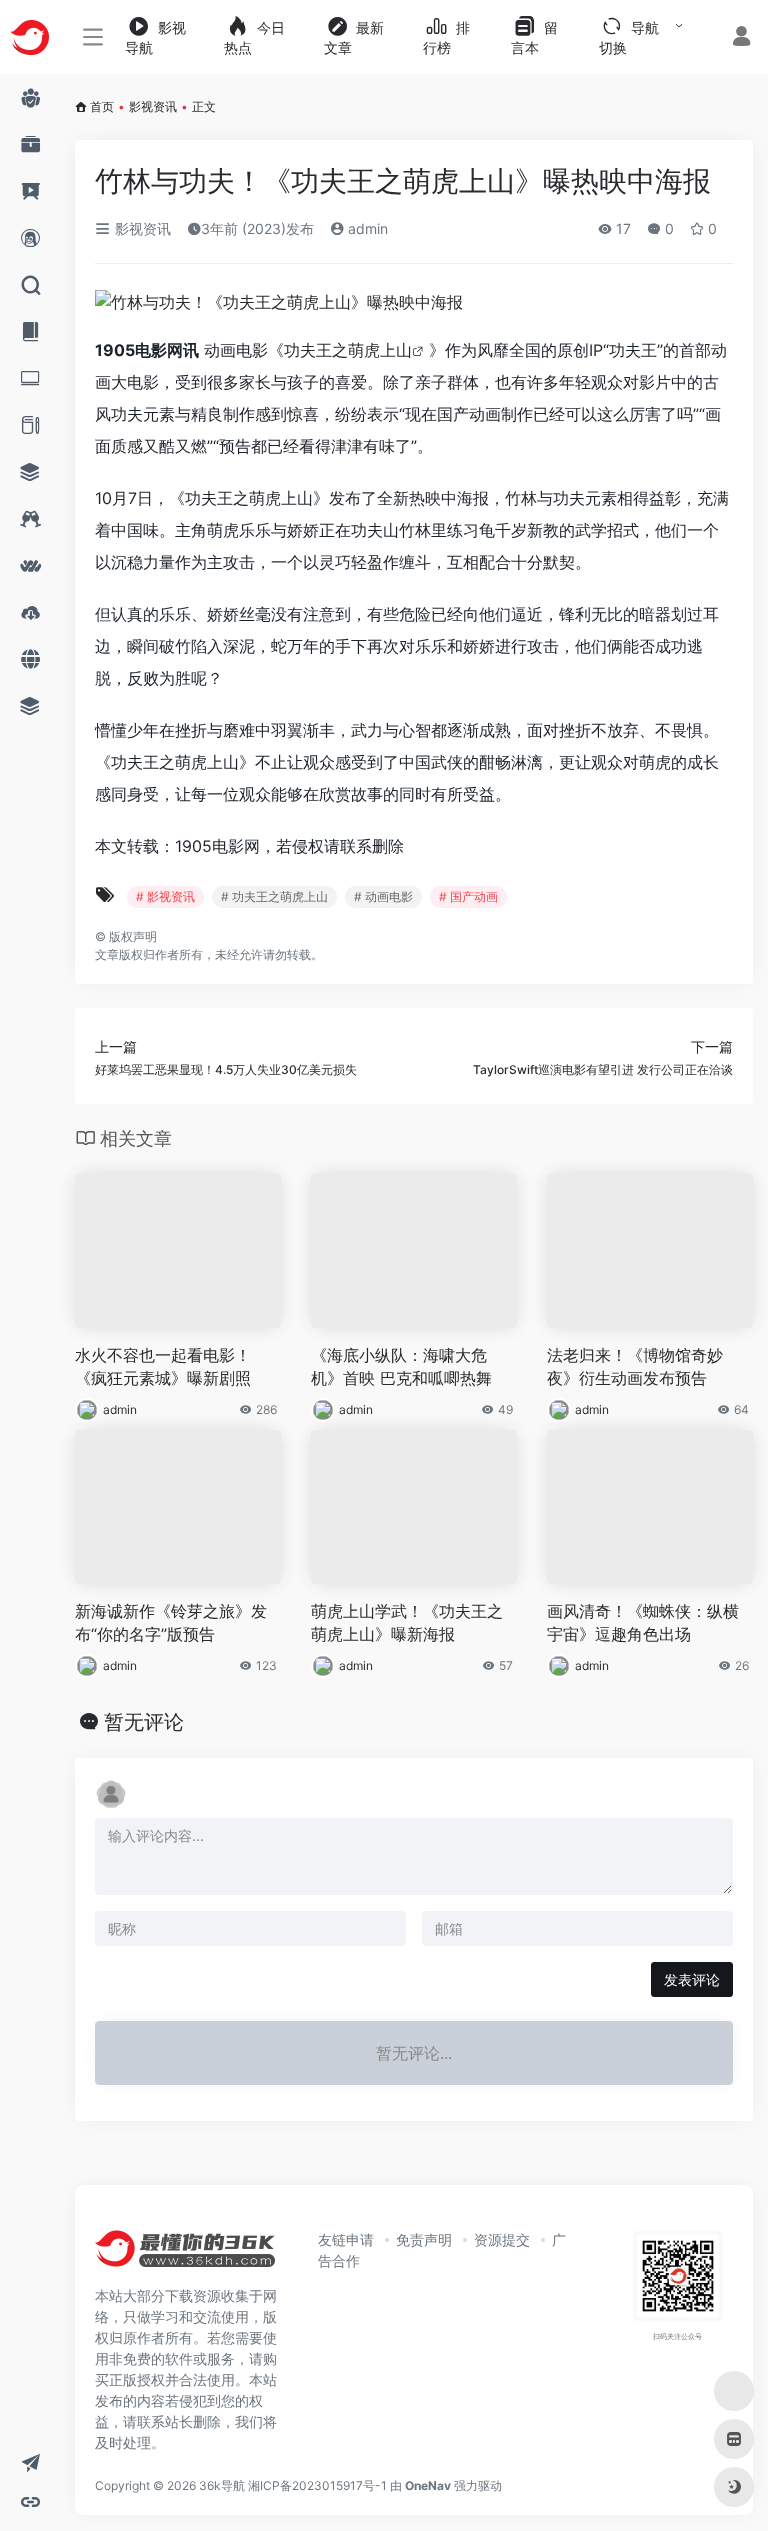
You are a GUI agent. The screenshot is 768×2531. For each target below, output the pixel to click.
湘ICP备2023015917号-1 (317, 2485)
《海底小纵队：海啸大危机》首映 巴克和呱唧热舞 (401, 1366)
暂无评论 (144, 1722)
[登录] (741, 38)
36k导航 (222, 2485)
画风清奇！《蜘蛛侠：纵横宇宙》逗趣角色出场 (643, 1622)
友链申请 (346, 2239)
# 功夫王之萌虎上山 (274, 896)
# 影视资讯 (165, 896)
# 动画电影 (383, 896)
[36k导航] (185, 2255)
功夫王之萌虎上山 (348, 350)
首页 (102, 106)
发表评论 (692, 1979)
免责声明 (424, 2239)
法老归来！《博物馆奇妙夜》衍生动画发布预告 (635, 1366)
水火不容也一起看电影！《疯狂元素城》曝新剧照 (163, 1366)
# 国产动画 (468, 896)
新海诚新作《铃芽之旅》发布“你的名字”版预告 (171, 1622)
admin (366, 228)
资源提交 (502, 2239)
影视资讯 (153, 106)
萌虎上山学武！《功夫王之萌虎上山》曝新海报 (407, 1622)
